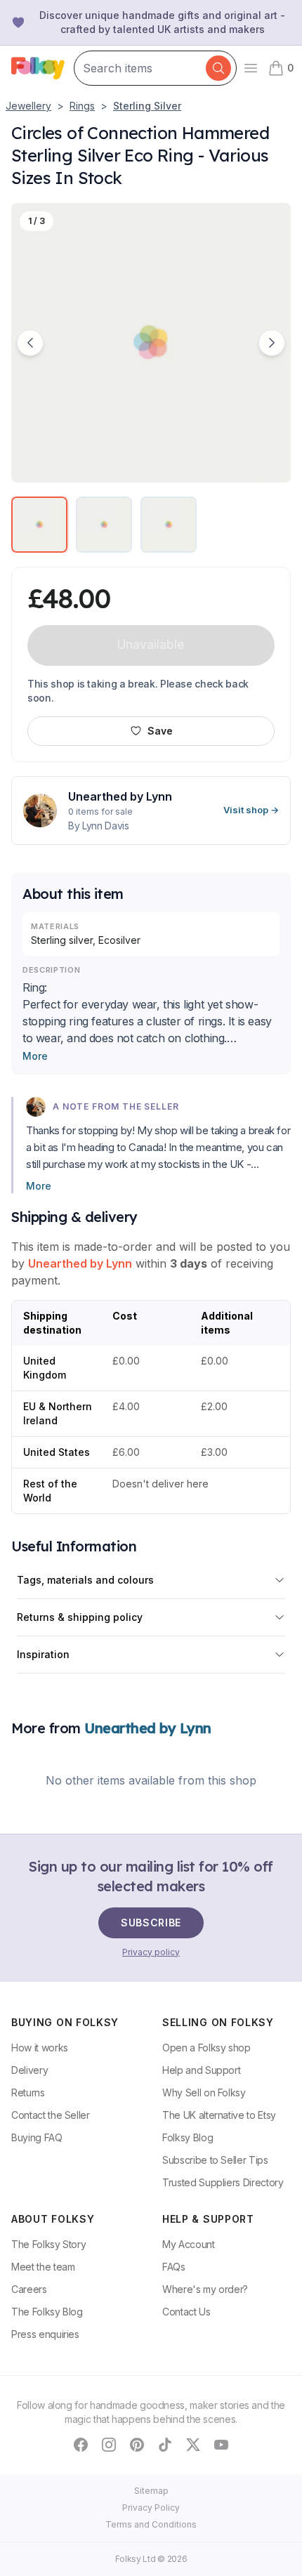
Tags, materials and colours (85, 1580)
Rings (82, 106)
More (35, 1056)
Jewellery (28, 106)
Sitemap (151, 2491)
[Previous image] (30, 343)
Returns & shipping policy (80, 1617)
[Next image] (272, 343)
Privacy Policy (151, 2508)
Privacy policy (151, 1952)
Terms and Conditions (151, 2524)
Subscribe (151, 1923)
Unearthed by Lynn (80, 1263)
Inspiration (43, 1654)
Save (160, 731)
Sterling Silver (147, 106)
